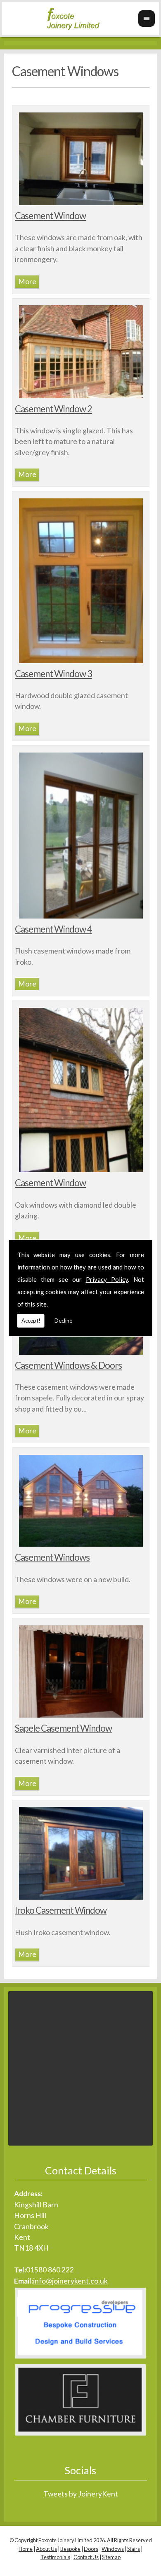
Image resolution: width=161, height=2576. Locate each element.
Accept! (31, 1321)
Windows (113, 2549)
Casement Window (50, 216)
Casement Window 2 (53, 409)
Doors (91, 2549)
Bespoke (70, 2549)
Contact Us (86, 2557)
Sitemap (111, 2557)
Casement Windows (52, 1557)
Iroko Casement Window (61, 1910)
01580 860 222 (50, 2270)
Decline (63, 1321)
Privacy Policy (107, 1279)
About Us (46, 2549)
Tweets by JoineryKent (81, 2494)
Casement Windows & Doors (68, 1365)
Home (26, 2549)
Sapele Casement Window (63, 1728)
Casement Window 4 (53, 929)
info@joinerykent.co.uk (70, 2281)
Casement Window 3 (53, 674)
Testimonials (55, 2557)
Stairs (134, 2549)
